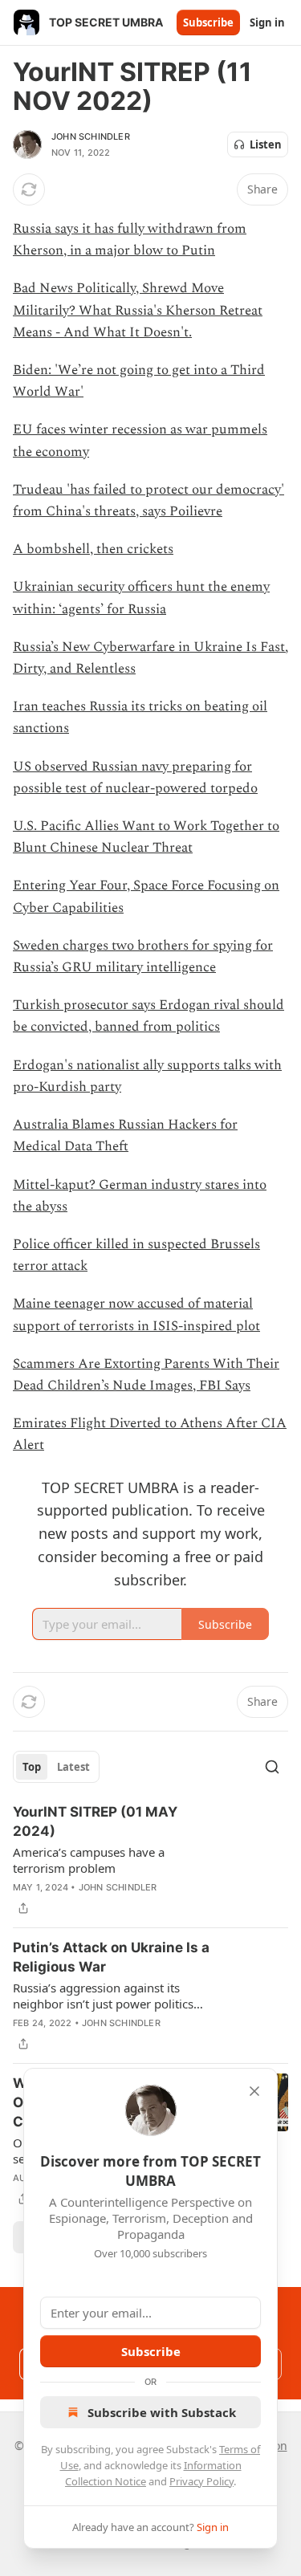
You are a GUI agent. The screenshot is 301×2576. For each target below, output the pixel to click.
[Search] (272, 1767)
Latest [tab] (73, 1767)
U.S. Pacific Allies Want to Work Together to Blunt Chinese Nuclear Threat (146, 837)
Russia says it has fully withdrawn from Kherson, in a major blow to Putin (130, 240)
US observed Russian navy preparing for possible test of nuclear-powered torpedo (135, 777)
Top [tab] (32, 1767)
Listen (266, 144)
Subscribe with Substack (162, 2412)
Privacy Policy (201, 2481)
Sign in (267, 22)
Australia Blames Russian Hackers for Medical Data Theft (125, 1135)
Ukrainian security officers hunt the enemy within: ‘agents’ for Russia (141, 598)
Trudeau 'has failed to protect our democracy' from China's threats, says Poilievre (148, 501)
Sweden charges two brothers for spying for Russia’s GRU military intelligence (143, 956)
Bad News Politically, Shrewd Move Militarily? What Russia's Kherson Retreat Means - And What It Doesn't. (138, 310)
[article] (150, 1860)
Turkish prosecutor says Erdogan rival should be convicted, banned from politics (148, 1016)
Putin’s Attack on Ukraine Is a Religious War (111, 1957)
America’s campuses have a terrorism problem (89, 1860)
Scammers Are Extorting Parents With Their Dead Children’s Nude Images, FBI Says (146, 1375)
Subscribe (208, 22)
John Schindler (91, 136)
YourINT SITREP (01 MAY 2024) (95, 1821)
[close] (254, 2091)
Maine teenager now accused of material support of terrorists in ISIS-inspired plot (136, 1314)
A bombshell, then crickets (93, 549)
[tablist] (56, 1767)
